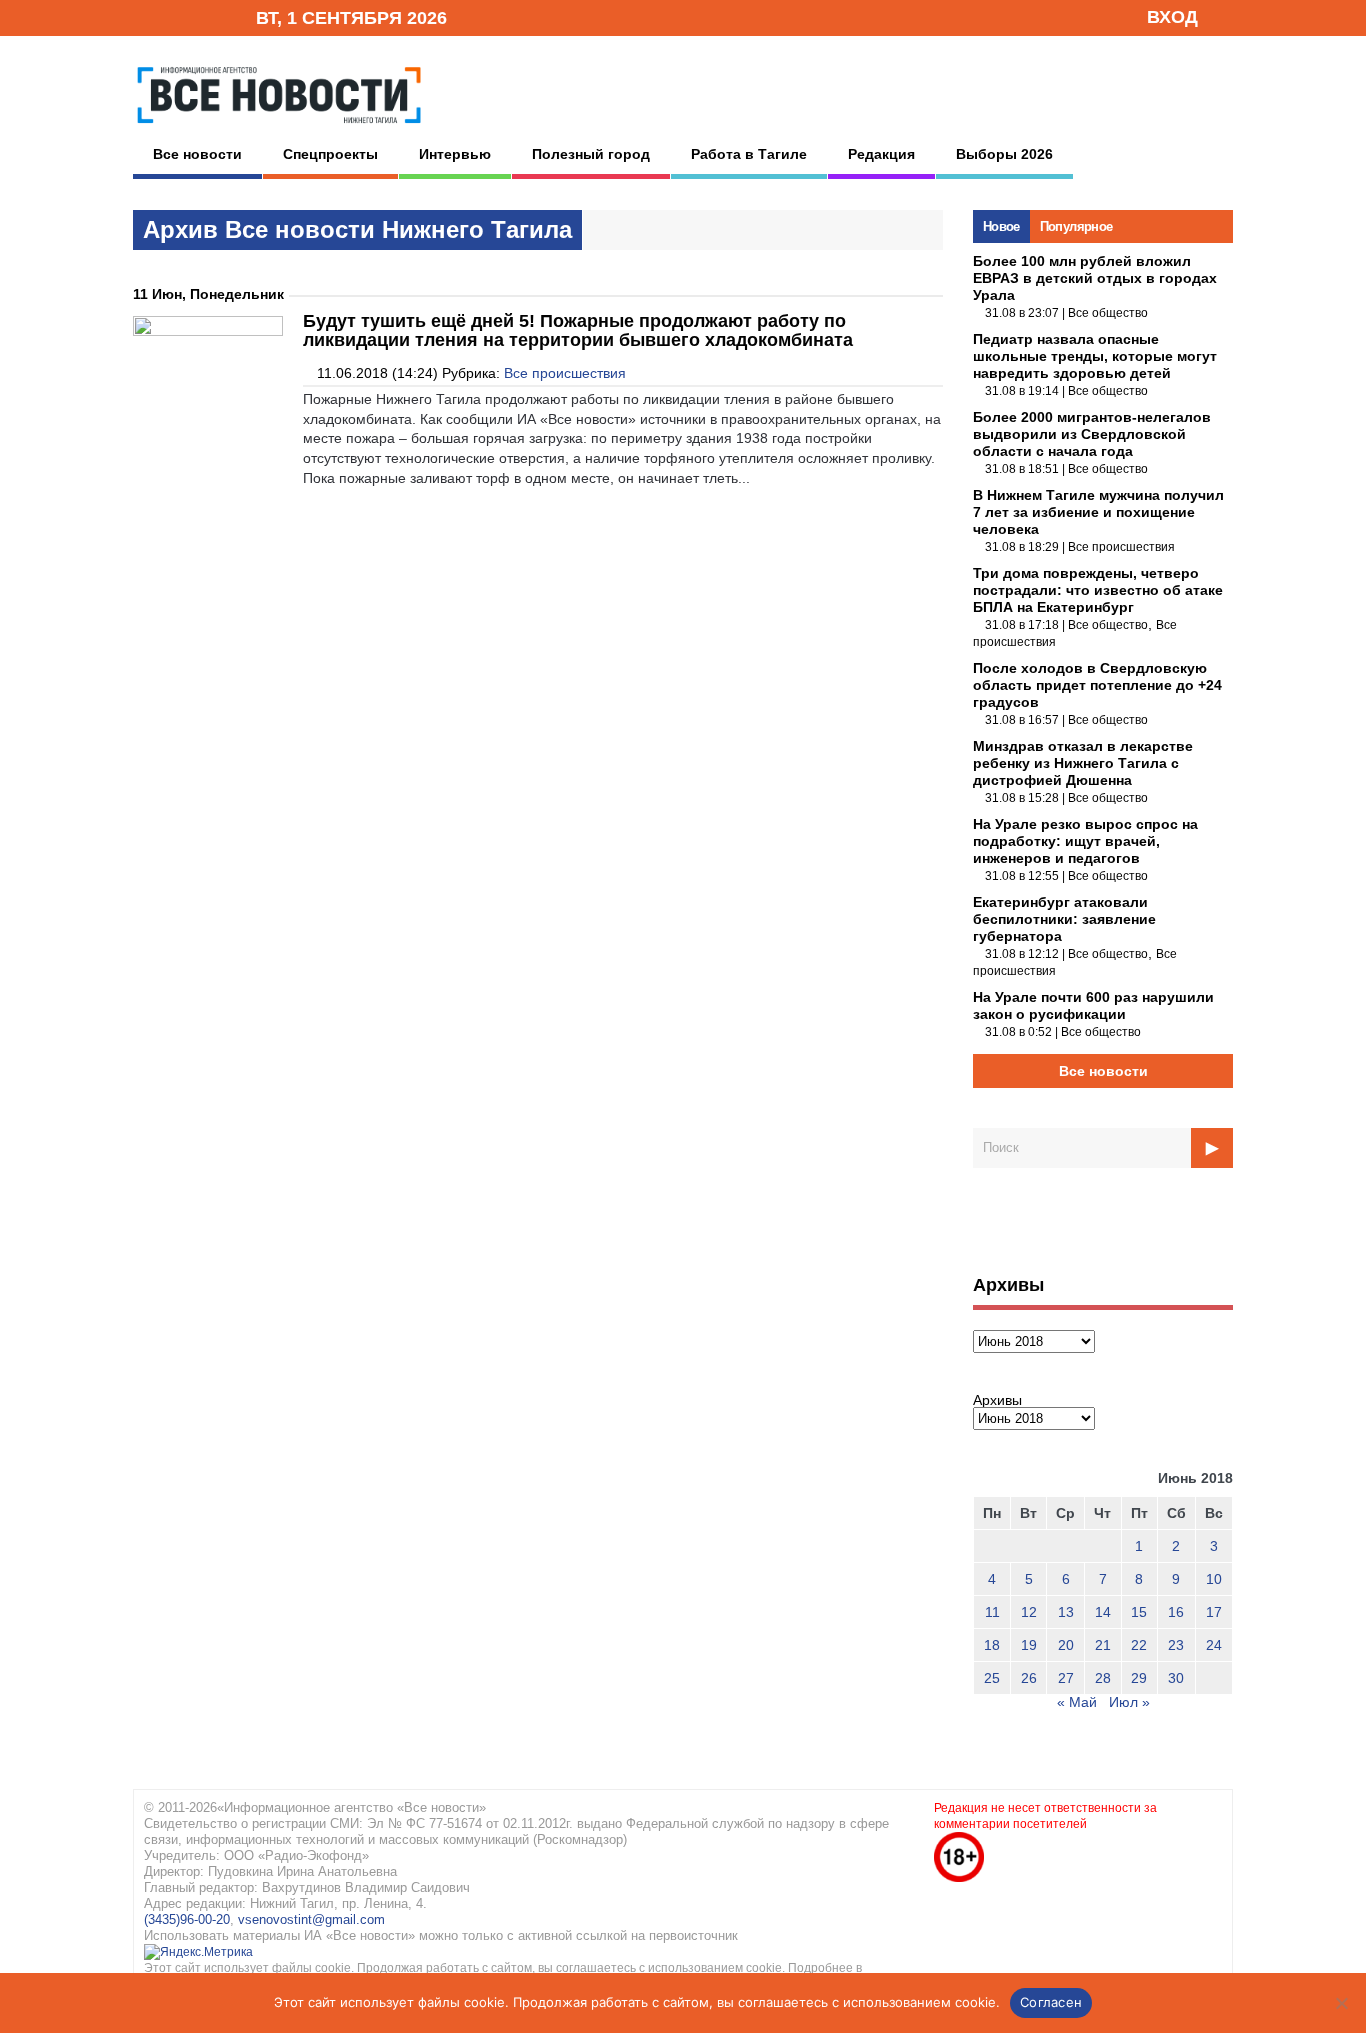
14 (1103, 1612)
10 (1214, 1579)
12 (1029, 1612)
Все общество (1108, 313)
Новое (1001, 226)
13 (1066, 1612)
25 (992, 1678)
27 (1066, 1678)
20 (1066, 1645)
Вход (1172, 17)
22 (1139, 1645)
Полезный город (591, 154)
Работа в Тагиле (749, 154)
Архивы (997, 1400)
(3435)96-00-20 (187, 1919)
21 (1103, 1645)
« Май (1077, 1702)
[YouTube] (207, 16)
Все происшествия (565, 373)
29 (1139, 1678)
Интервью (455, 154)
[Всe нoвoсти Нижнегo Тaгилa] (279, 129)
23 (1176, 1645)
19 (1029, 1645)
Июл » (1129, 1702)
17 (1214, 1612)
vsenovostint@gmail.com (311, 1919)
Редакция (881, 154)
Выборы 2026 (1004, 154)
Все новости (197, 154)
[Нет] (1341, 2003)
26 (1029, 1678)
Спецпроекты (330, 154)
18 (992, 1645)
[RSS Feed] (176, 16)
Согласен (1051, 2002)
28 (1103, 1678)
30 (1176, 1678)
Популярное (1076, 226)
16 (1176, 1612)
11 (992, 1612)
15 (1139, 1612)
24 (1214, 1645)
